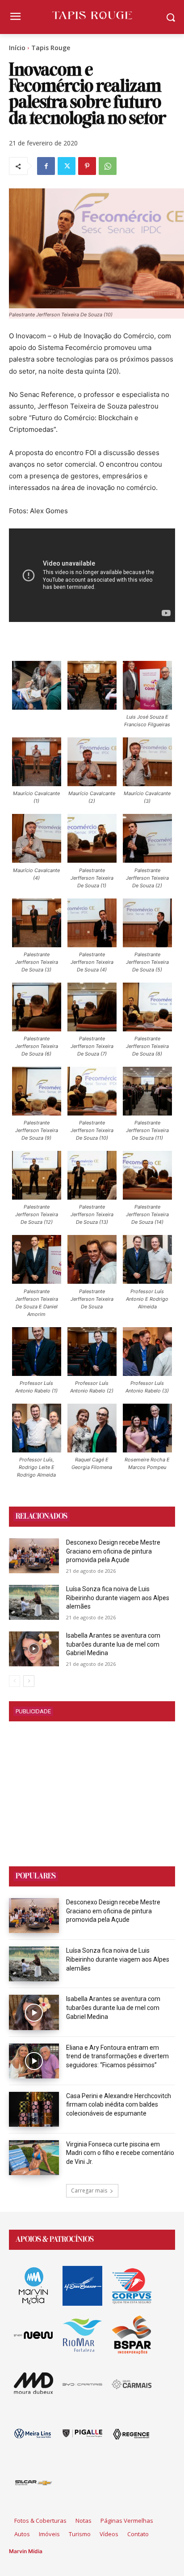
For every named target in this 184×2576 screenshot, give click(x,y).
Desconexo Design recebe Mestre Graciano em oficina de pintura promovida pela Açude (113, 1551)
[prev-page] (15, 1681)
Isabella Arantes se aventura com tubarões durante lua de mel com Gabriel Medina (113, 1644)
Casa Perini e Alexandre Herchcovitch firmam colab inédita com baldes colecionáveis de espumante (119, 2105)
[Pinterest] (87, 166)
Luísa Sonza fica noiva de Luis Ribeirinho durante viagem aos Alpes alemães (118, 1598)
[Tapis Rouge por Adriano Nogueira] (92, 15)
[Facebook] (46, 166)
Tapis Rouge (51, 48)
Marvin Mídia (26, 2551)
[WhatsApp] (108, 166)
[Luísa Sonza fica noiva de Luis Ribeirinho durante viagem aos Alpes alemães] (34, 1602)
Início (17, 48)
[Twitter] (67, 166)
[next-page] (29, 1681)
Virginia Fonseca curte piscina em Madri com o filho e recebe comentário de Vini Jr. (120, 2153)
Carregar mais (89, 2191)
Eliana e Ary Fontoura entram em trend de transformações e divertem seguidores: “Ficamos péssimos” (117, 2056)
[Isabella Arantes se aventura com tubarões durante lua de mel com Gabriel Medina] (34, 1649)
